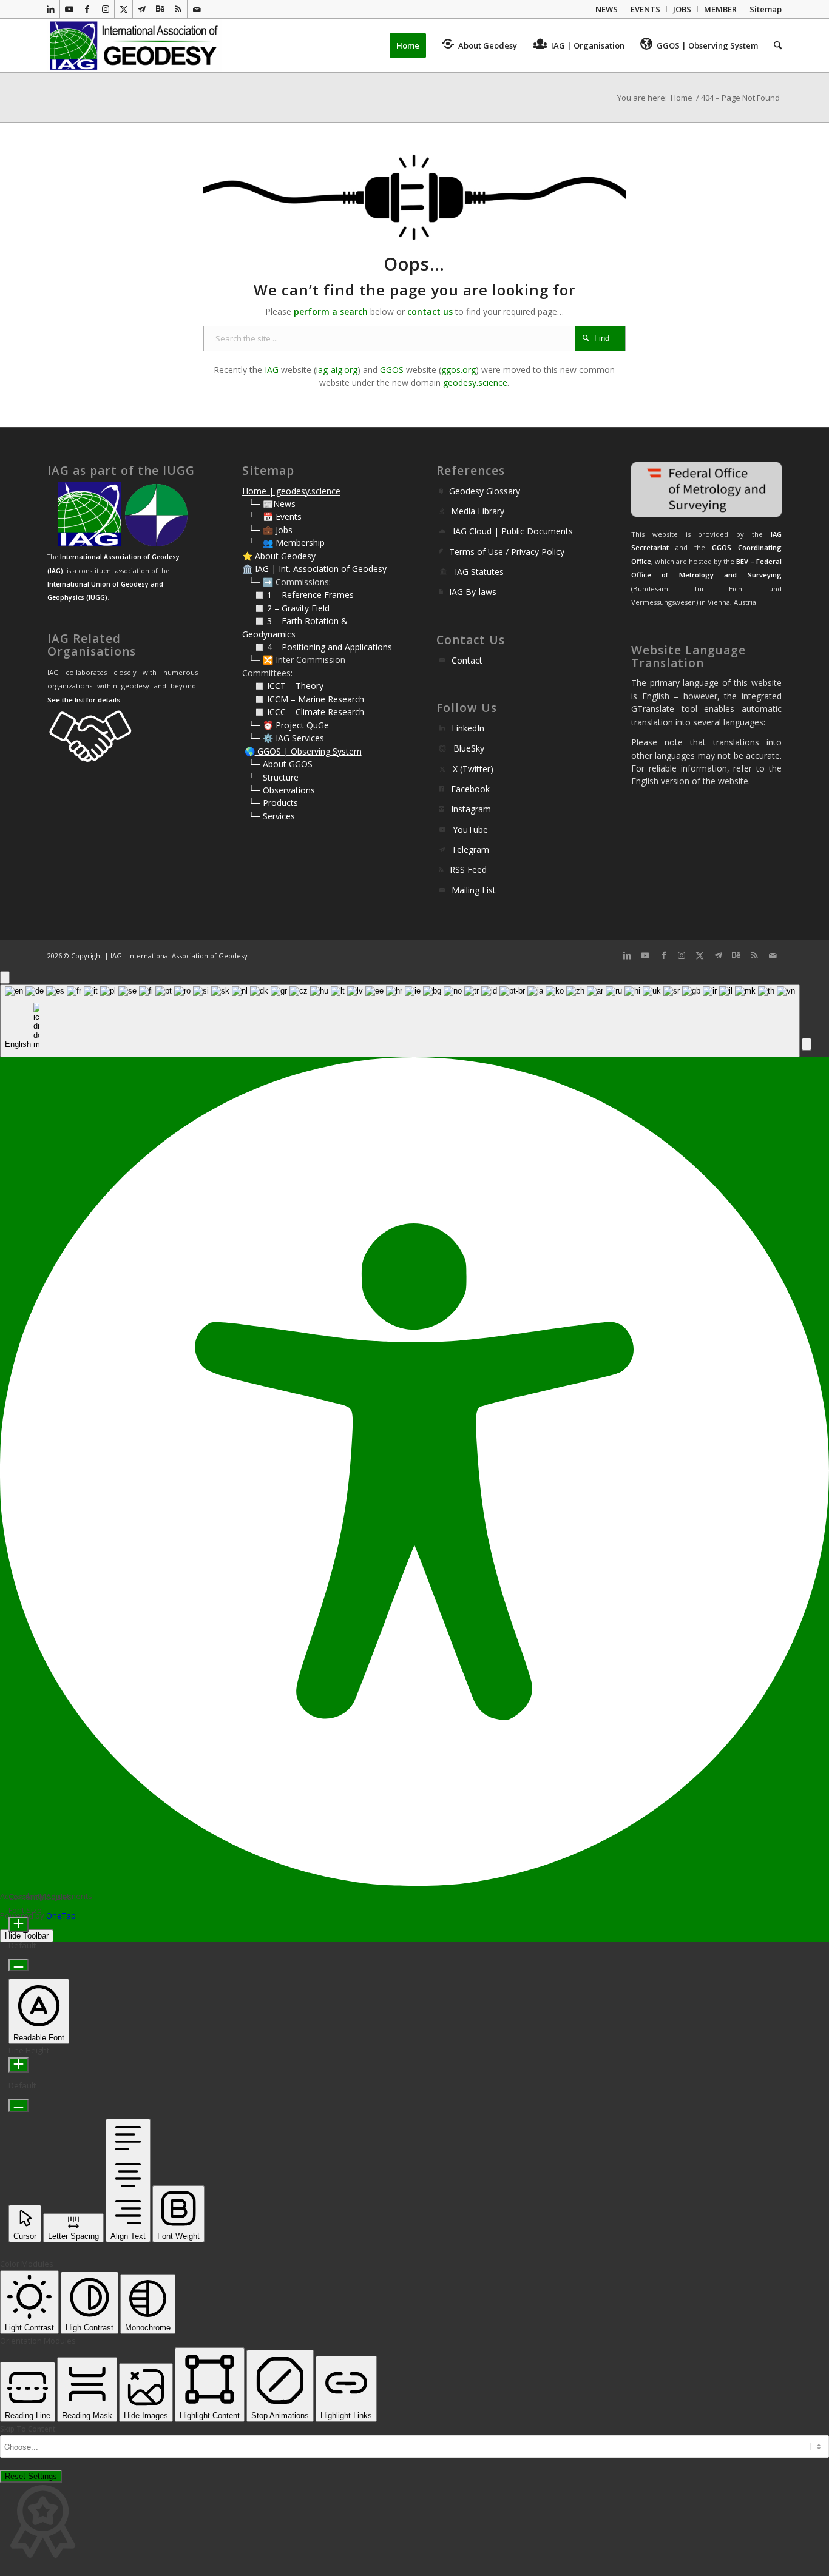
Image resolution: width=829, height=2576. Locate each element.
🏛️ (247, 569)
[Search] (774, 45)
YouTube (470, 829)
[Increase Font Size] (19, 1924)
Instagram (471, 809)
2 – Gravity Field (298, 608)
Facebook (470, 789)
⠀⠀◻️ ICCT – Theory (283, 686)
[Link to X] (124, 9)
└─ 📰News (272, 504)
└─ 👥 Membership (286, 543)
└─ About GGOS (280, 764)
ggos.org (458, 370)
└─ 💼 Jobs (270, 530)
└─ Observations (282, 790)
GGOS (392, 370)
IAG (272, 370)
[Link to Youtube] (69, 9)
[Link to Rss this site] (178, 9)
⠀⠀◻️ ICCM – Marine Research (303, 699)
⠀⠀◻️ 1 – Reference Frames (298, 595)
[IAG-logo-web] (135, 45)
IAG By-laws (473, 592)
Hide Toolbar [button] (27, 1936)
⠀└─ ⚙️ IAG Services (283, 738)
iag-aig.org (337, 370)
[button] (807, 1044)
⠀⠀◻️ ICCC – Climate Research (303, 712)
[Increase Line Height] (19, 2065)
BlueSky (469, 748)
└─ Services (272, 816)
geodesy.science (475, 382)
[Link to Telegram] (142, 9)
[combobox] (400, 1021)
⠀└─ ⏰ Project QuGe (286, 725)
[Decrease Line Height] (19, 2106)
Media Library (478, 511)
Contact (467, 660)
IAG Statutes (479, 572)
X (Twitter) (473, 769)
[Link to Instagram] (105, 9)
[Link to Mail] (197, 9)
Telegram (470, 849)
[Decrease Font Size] (19, 1965)
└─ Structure (273, 777)
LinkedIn (468, 728)
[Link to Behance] (160, 9)
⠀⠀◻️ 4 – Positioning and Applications (317, 647)
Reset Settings (31, 2476)
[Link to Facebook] (87, 9)
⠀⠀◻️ (255, 608)
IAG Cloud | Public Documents (513, 531)
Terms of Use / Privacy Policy (507, 552)
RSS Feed (468, 869)
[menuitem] (607, 9)
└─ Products (273, 803)
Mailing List (474, 890)
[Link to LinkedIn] (51, 9)
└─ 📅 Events (275, 516)
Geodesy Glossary (485, 491)
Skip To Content (28, 2429)
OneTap (61, 1915)
